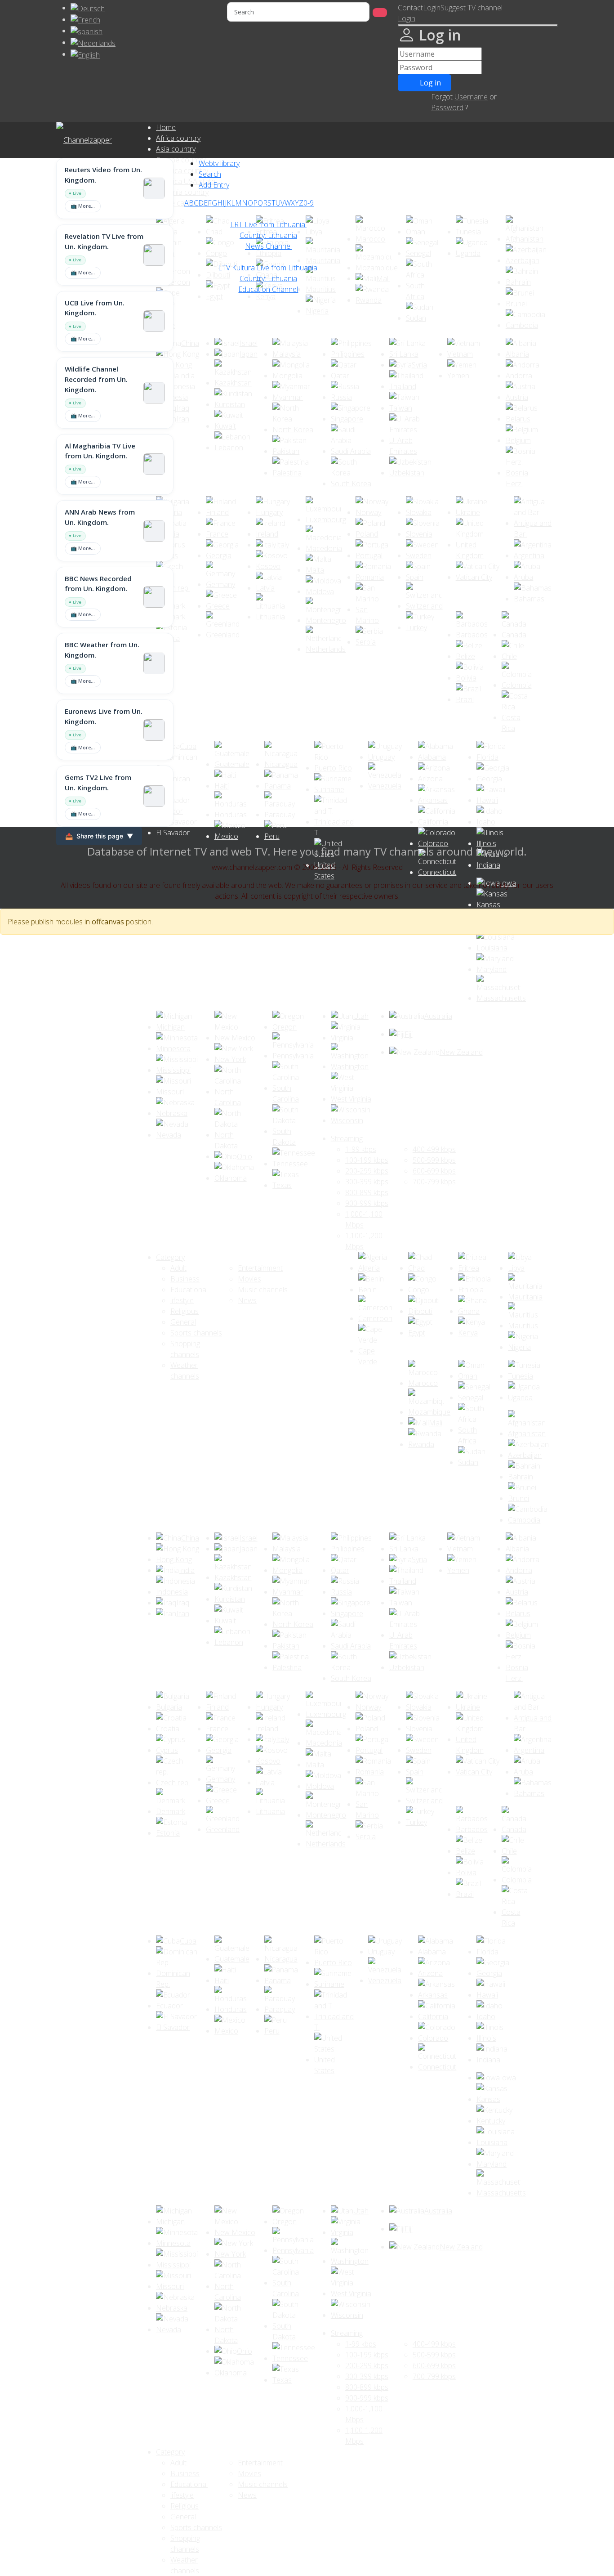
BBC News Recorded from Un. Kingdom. (98, 584)
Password (447, 108)
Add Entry (214, 185)
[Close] (478, 25)
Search (210, 174)
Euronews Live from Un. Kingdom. (104, 716)
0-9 (309, 203)
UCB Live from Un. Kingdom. (95, 308)
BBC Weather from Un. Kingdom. (102, 650)
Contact (410, 8)
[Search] (380, 13)
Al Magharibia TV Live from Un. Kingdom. (100, 451)
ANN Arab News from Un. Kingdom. (100, 517)
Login (432, 8)
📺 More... (83, 206)
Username (471, 97)
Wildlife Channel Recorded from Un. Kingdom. (96, 379)
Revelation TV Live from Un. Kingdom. (104, 241)
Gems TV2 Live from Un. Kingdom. (98, 782)
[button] (407, 18)
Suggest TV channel (472, 8)
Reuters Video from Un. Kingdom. (103, 175)
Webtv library (219, 163)
